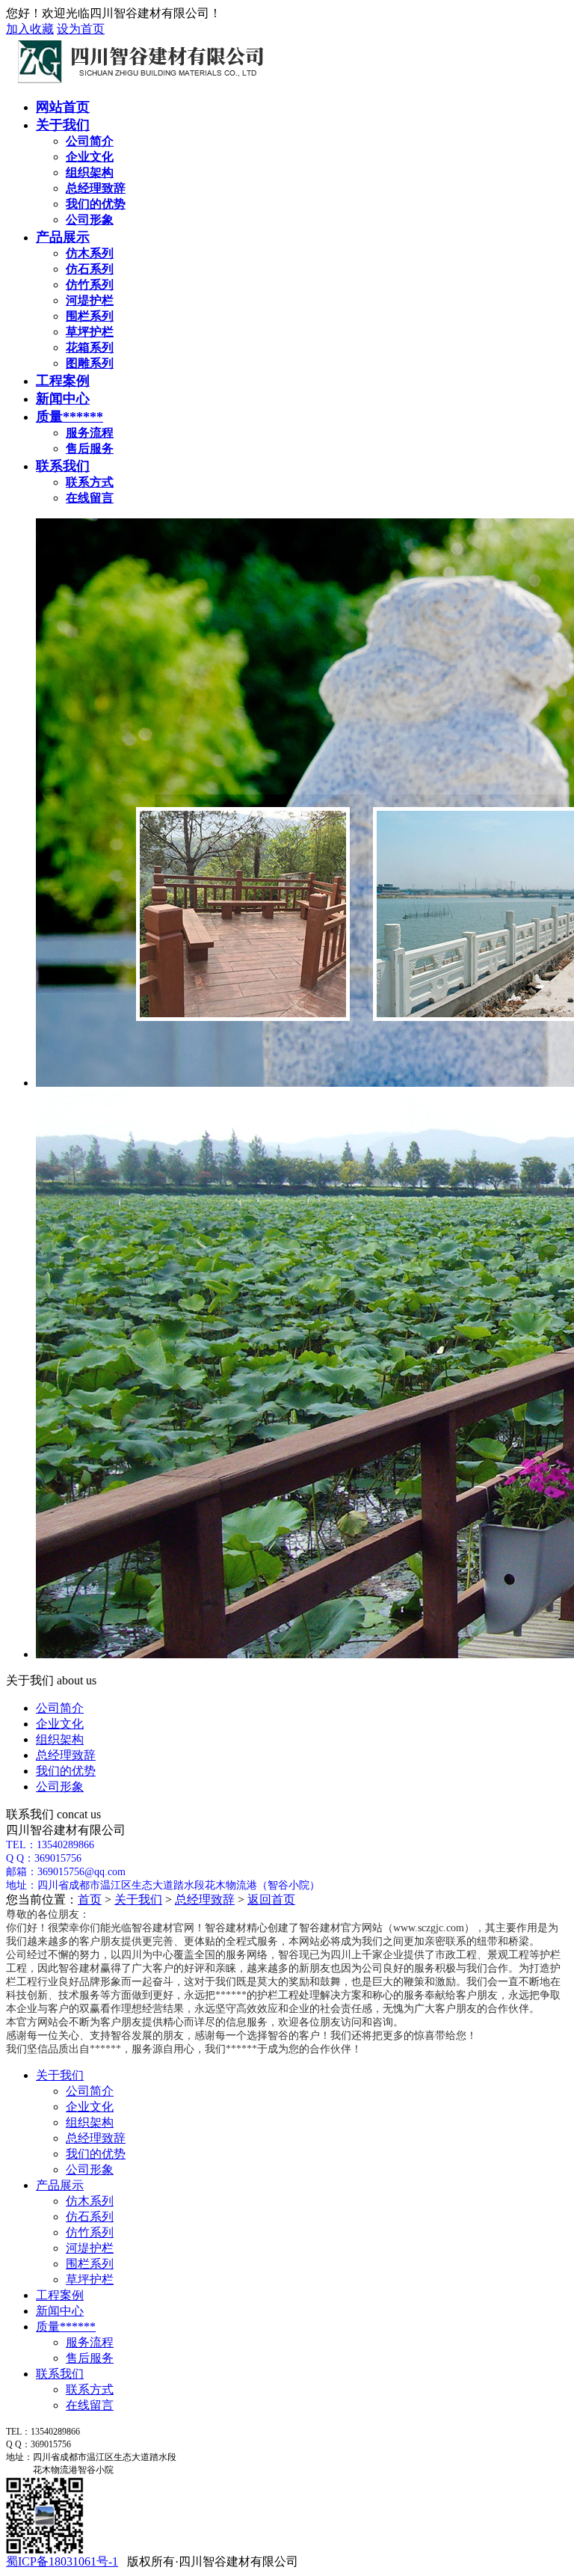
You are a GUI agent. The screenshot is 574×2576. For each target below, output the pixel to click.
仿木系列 (90, 2201)
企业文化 (60, 1724)
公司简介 (60, 1708)
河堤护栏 (90, 2248)
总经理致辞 (66, 1755)
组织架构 (60, 1739)
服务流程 (90, 2342)
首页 (90, 1899)
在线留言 (90, 2405)
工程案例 (63, 381)
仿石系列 (90, 2217)
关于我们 (63, 125)
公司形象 (60, 1787)
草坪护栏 (90, 2279)
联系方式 (90, 2389)
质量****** (70, 417)
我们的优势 (66, 1771)
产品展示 (63, 237)
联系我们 (63, 466)
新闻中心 (63, 399)
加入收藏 (30, 29)
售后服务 (90, 2358)
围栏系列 (90, 2264)
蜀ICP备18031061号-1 (62, 2561)
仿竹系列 (90, 2232)
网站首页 (63, 107)
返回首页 (271, 1899)
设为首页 (81, 29)
